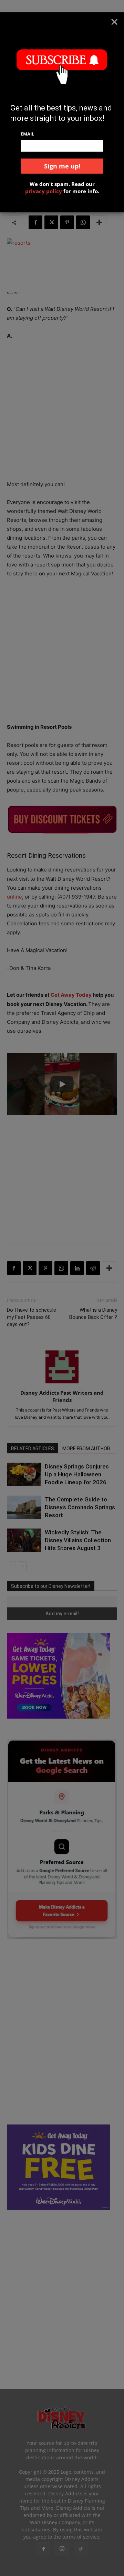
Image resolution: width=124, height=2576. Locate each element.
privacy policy (44, 191)
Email (27, 134)
